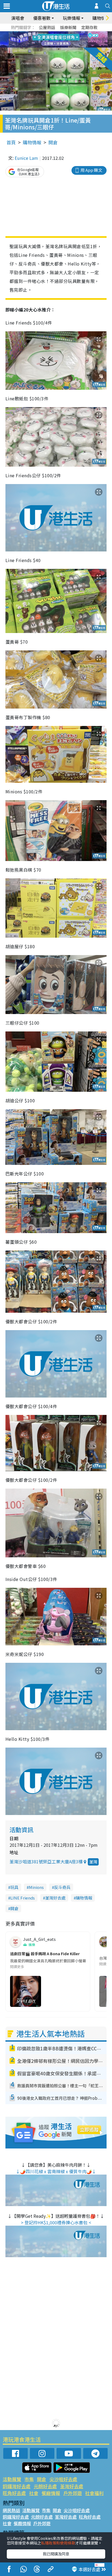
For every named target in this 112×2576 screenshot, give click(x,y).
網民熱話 (11, 2510)
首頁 (11, 142)
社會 (34, 2493)
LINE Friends (23, 1898)
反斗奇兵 (62, 1887)
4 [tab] (60, 33)
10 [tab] (60, 40)
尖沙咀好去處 (63, 2479)
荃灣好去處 (55, 1898)
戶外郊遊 (73, 2493)
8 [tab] (49, 40)
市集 (29, 2479)
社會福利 (94, 2493)
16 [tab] (66, 46)
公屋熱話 (47, 27)
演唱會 (18, 18)
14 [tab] (55, 46)
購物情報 (32, 142)
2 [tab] (49, 33)
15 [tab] (60, 46)
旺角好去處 (14, 2493)
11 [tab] (66, 40)
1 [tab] (44, 33)
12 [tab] (71, 40)
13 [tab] (49, 46)
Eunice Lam (26, 158)
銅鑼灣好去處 (17, 2486)
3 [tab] (55, 33)
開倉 (53, 142)
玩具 (14, 1887)
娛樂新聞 (68, 27)
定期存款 (89, 27)
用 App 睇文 (91, 170)
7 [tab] (44, 40)
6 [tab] (71, 33)
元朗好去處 (45, 2486)
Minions (36, 1887)
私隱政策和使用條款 (58, 2543)
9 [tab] (55, 40)
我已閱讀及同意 (56, 2554)
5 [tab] (66, 33)
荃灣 (93, 1862)
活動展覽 (12, 2479)
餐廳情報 (51, 2493)
